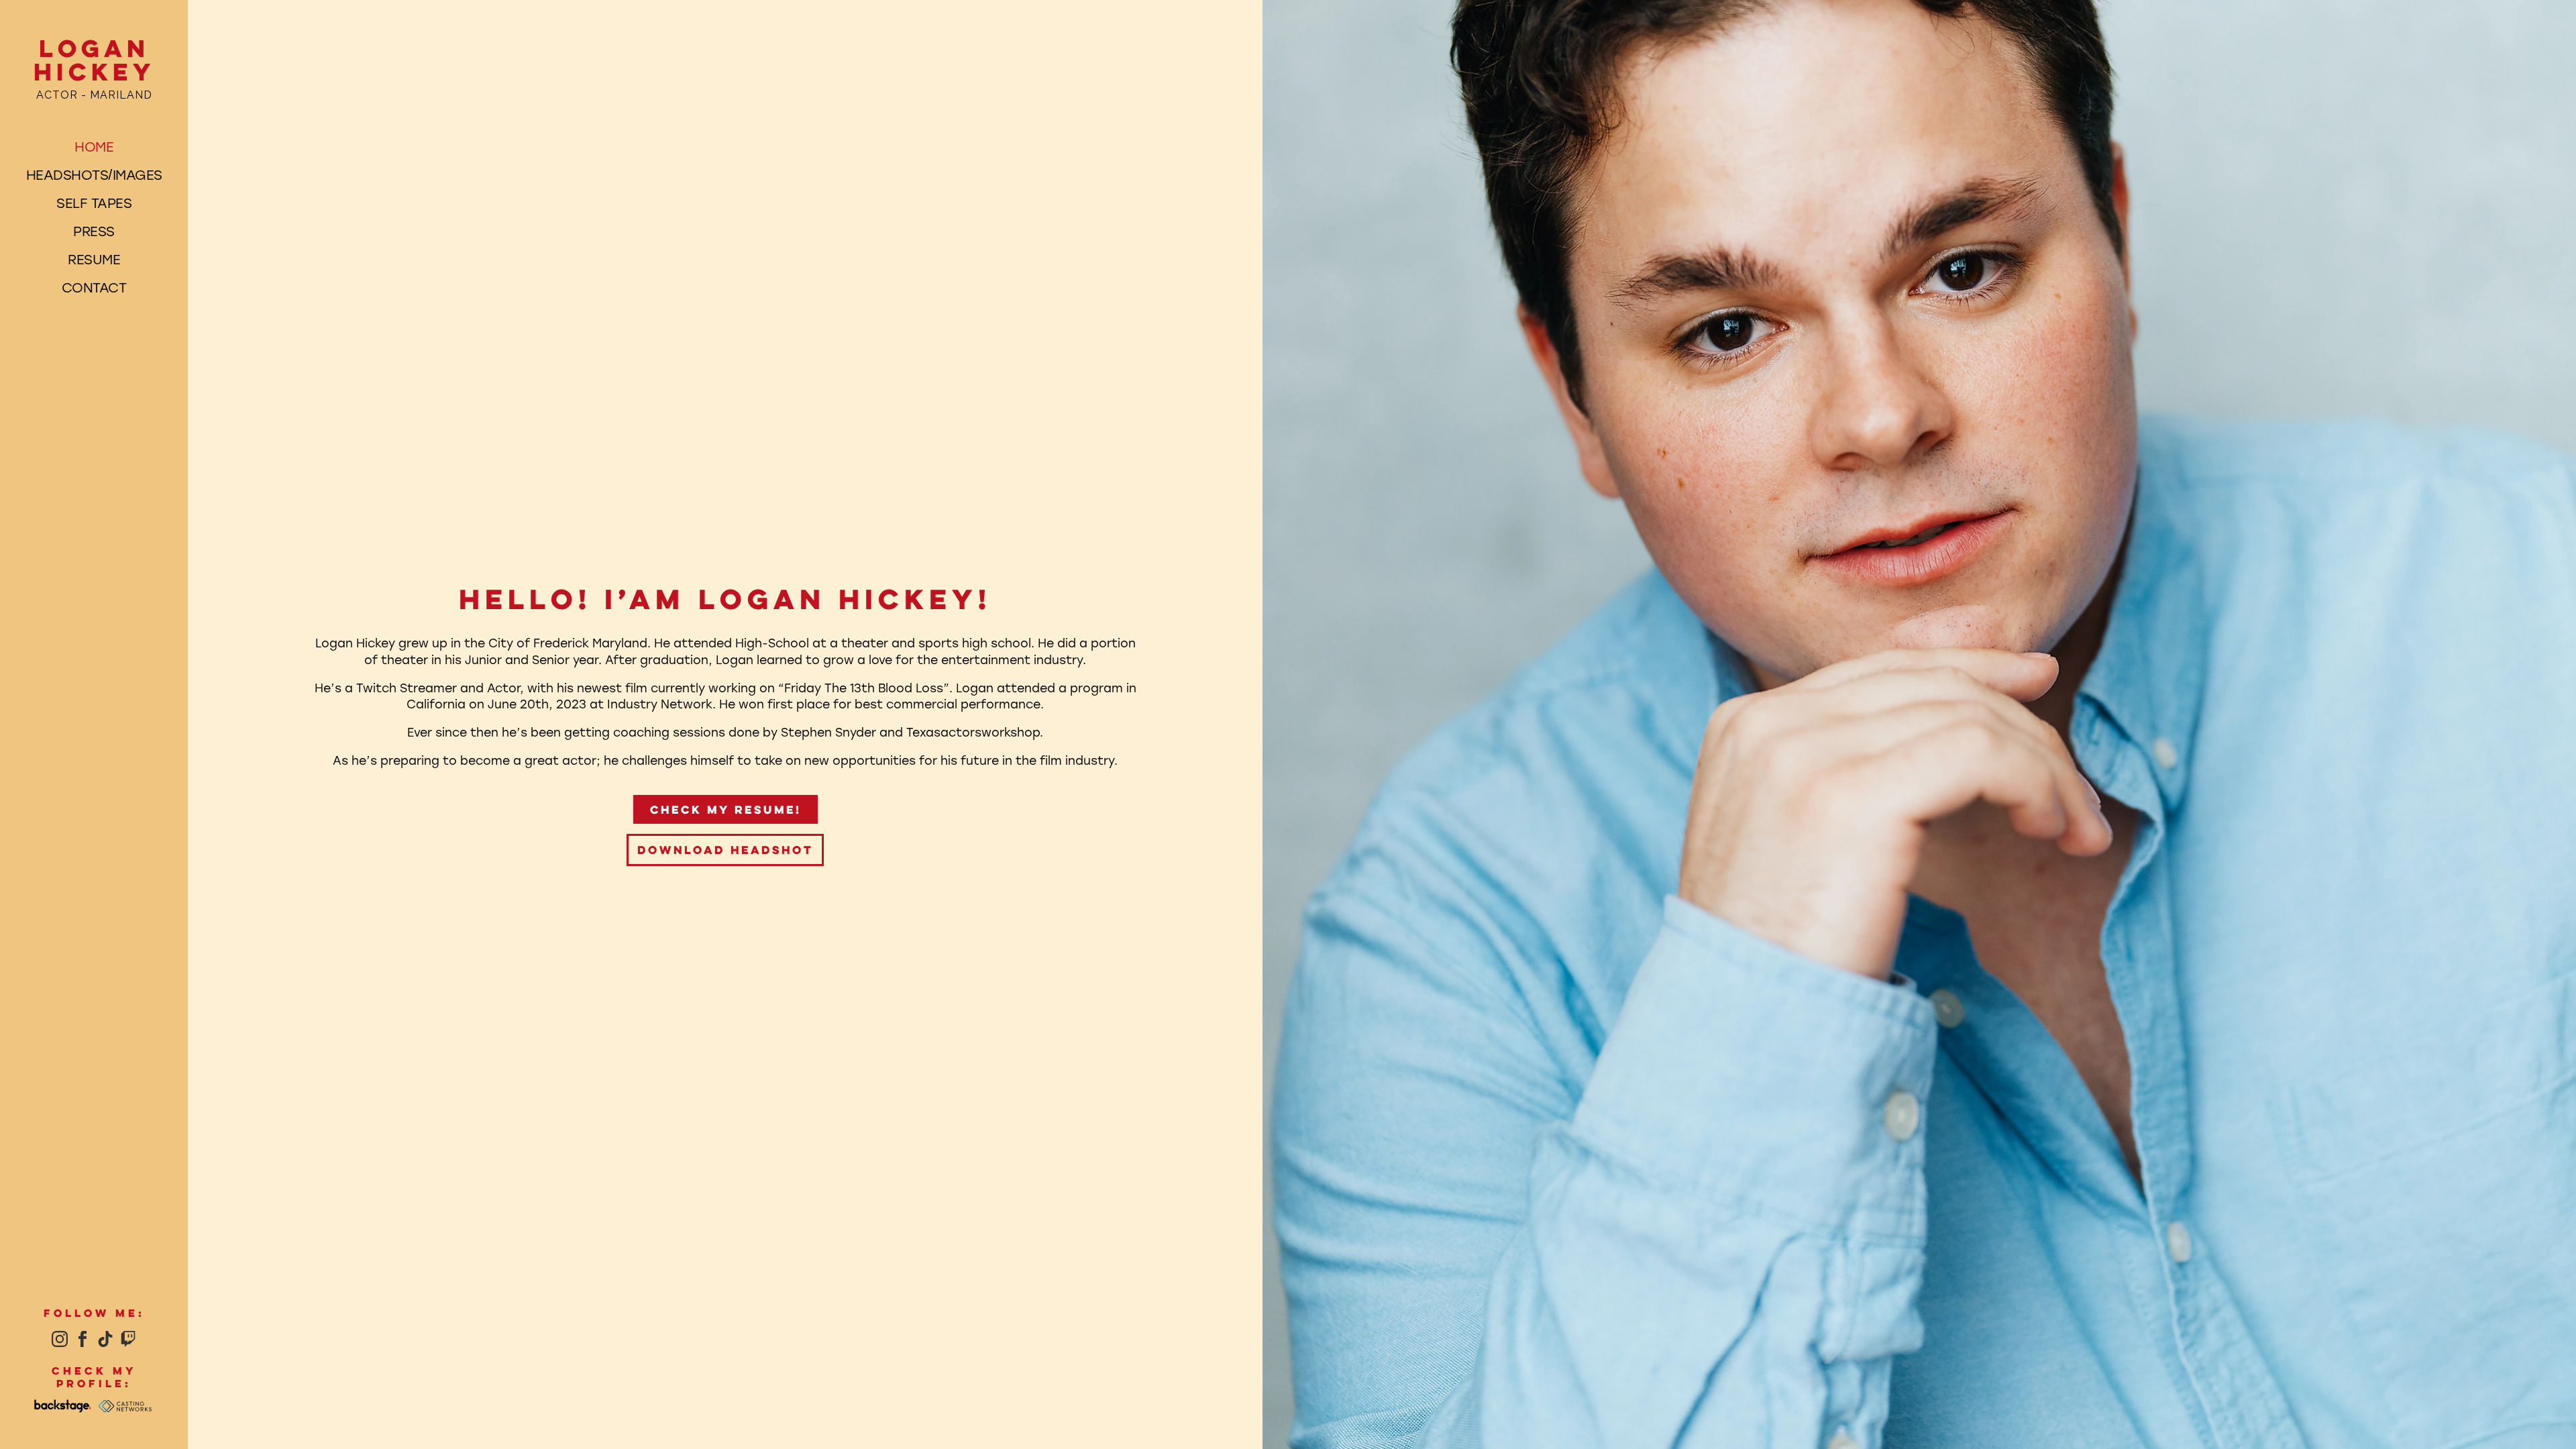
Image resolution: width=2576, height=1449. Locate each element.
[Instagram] (60, 1339)
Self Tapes (94, 203)
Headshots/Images (94, 174)
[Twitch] (128, 1339)
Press (94, 231)
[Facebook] (83, 1339)
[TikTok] (105, 1339)
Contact (94, 287)
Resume (94, 259)
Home (94, 146)
